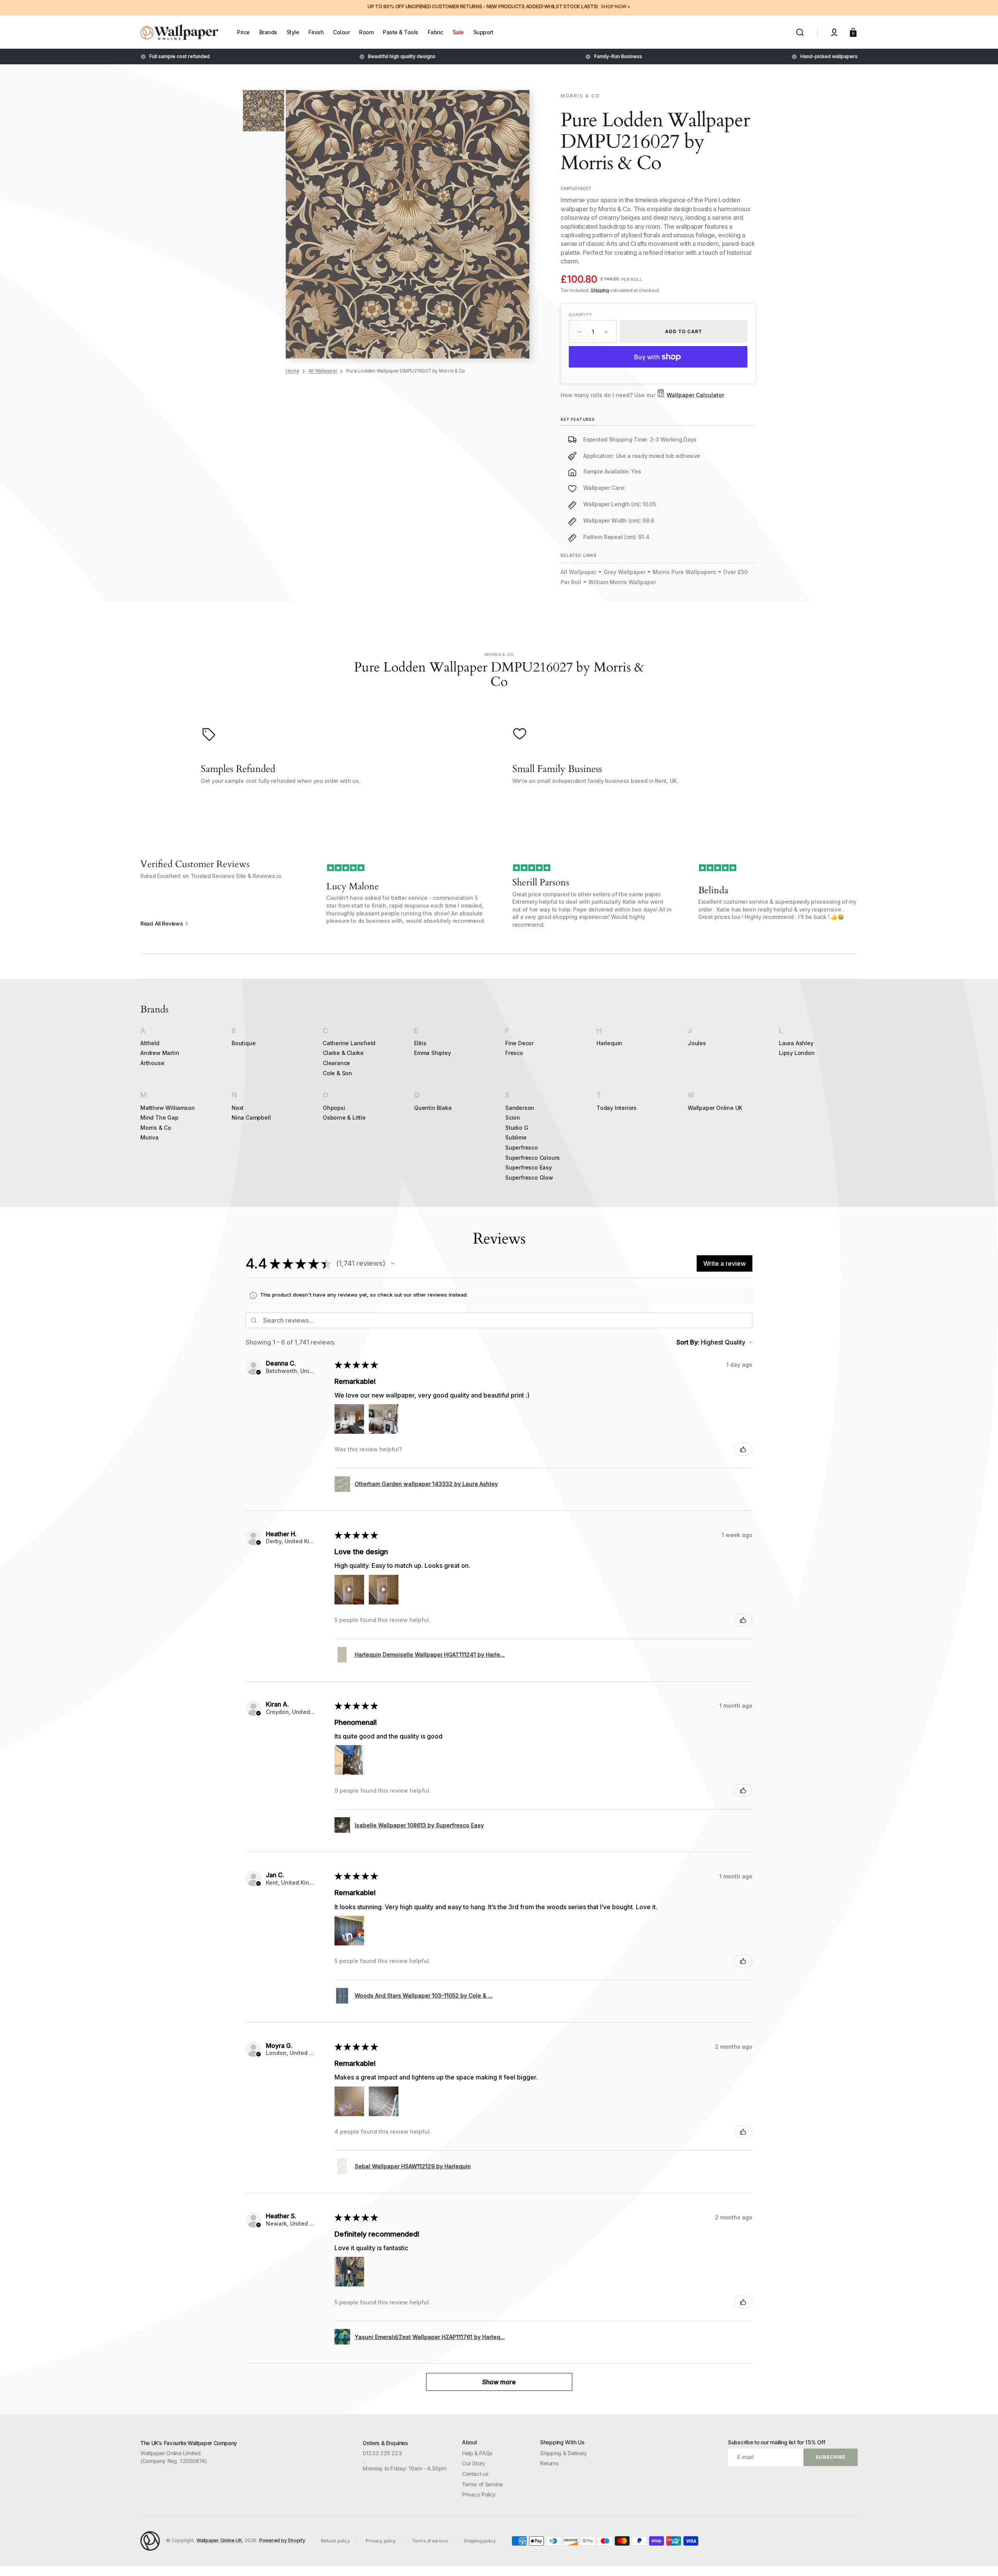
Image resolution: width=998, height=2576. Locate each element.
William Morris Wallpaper (622, 582)
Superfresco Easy (529, 1167)
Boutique (243, 1043)
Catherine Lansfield (349, 1043)
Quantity (580, 314)
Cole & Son (337, 1073)
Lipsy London (797, 1053)
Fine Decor (519, 1043)
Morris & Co (156, 1128)
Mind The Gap (159, 1118)
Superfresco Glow (529, 1178)
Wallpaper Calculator (695, 395)
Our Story (474, 2463)
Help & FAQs (477, 2453)
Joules (697, 1043)
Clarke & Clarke (343, 1053)
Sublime (516, 1137)
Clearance (336, 1063)
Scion (513, 1118)
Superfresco (522, 1148)
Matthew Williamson (167, 1108)
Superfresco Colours (533, 1158)
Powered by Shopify (282, 2540)
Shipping (600, 290)
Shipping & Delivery (564, 2453)
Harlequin (609, 1043)
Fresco (514, 1053)
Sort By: (688, 1342)
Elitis (420, 1043)
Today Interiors (617, 1108)
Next (238, 1108)
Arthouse (152, 1063)
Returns (549, 2463)
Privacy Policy (479, 2494)
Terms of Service (482, 2484)
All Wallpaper (323, 371)
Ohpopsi (334, 1108)
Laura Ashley (796, 1043)
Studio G (517, 1128)
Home (293, 371)
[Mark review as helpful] (743, 1449)
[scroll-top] (981, 2559)
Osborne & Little (344, 1118)
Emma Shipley (433, 1053)
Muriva (150, 1137)
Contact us (475, 2474)
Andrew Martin (160, 1053)
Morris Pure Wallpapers (684, 572)
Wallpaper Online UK (715, 1108)
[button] (800, 32)
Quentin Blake (433, 1108)
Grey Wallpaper (625, 572)
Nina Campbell (251, 1118)
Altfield (150, 1043)
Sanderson (520, 1108)
